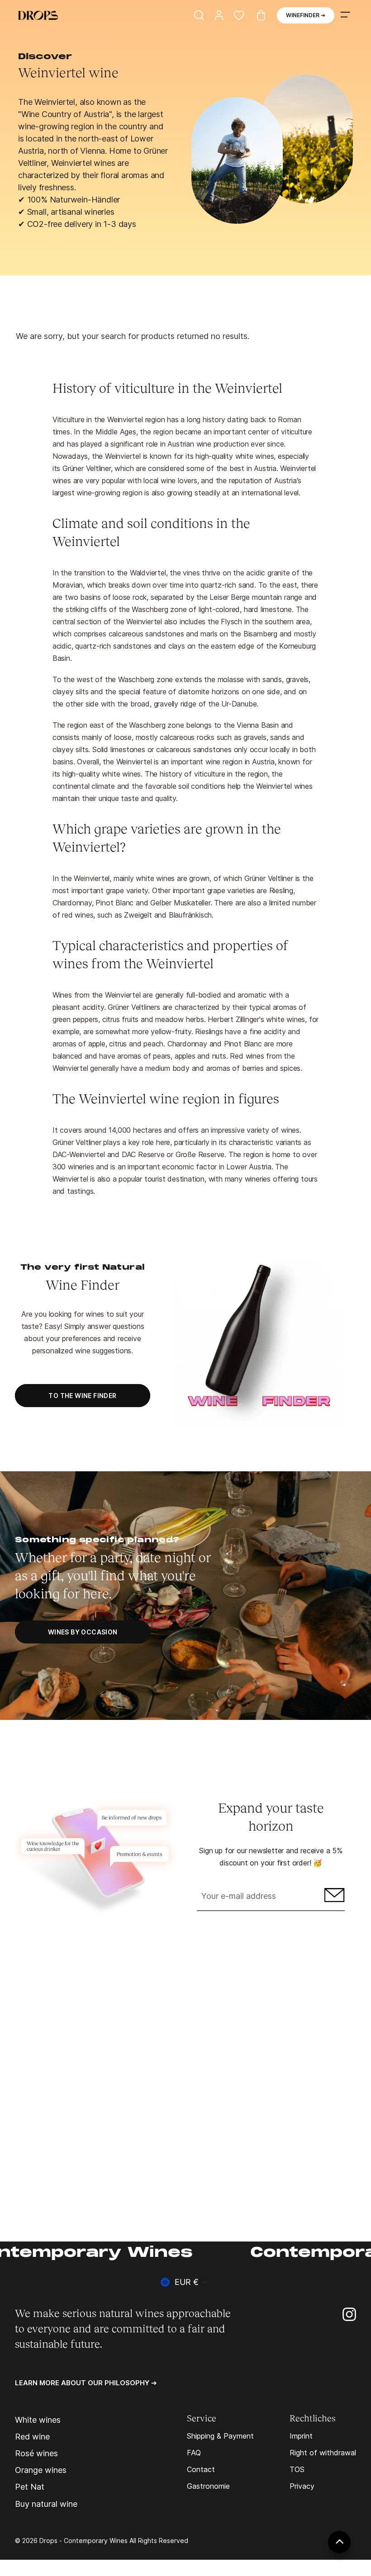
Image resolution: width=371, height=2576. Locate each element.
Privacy (302, 2486)
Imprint (301, 2436)
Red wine (32, 2437)
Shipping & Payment (220, 2436)
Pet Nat (30, 2487)
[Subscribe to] (333, 1897)
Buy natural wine (46, 2504)
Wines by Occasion (83, 1632)
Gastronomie (208, 2486)
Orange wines (41, 2470)
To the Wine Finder (82, 1396)
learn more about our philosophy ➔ (86, 2383)
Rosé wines (36, 2454)
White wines (38, 2420)
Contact (201, 2469)
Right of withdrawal (323, 2453)
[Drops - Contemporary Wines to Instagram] (349, 2314)
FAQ (194, 2453)
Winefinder (306, 15)
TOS (297, 2469)
